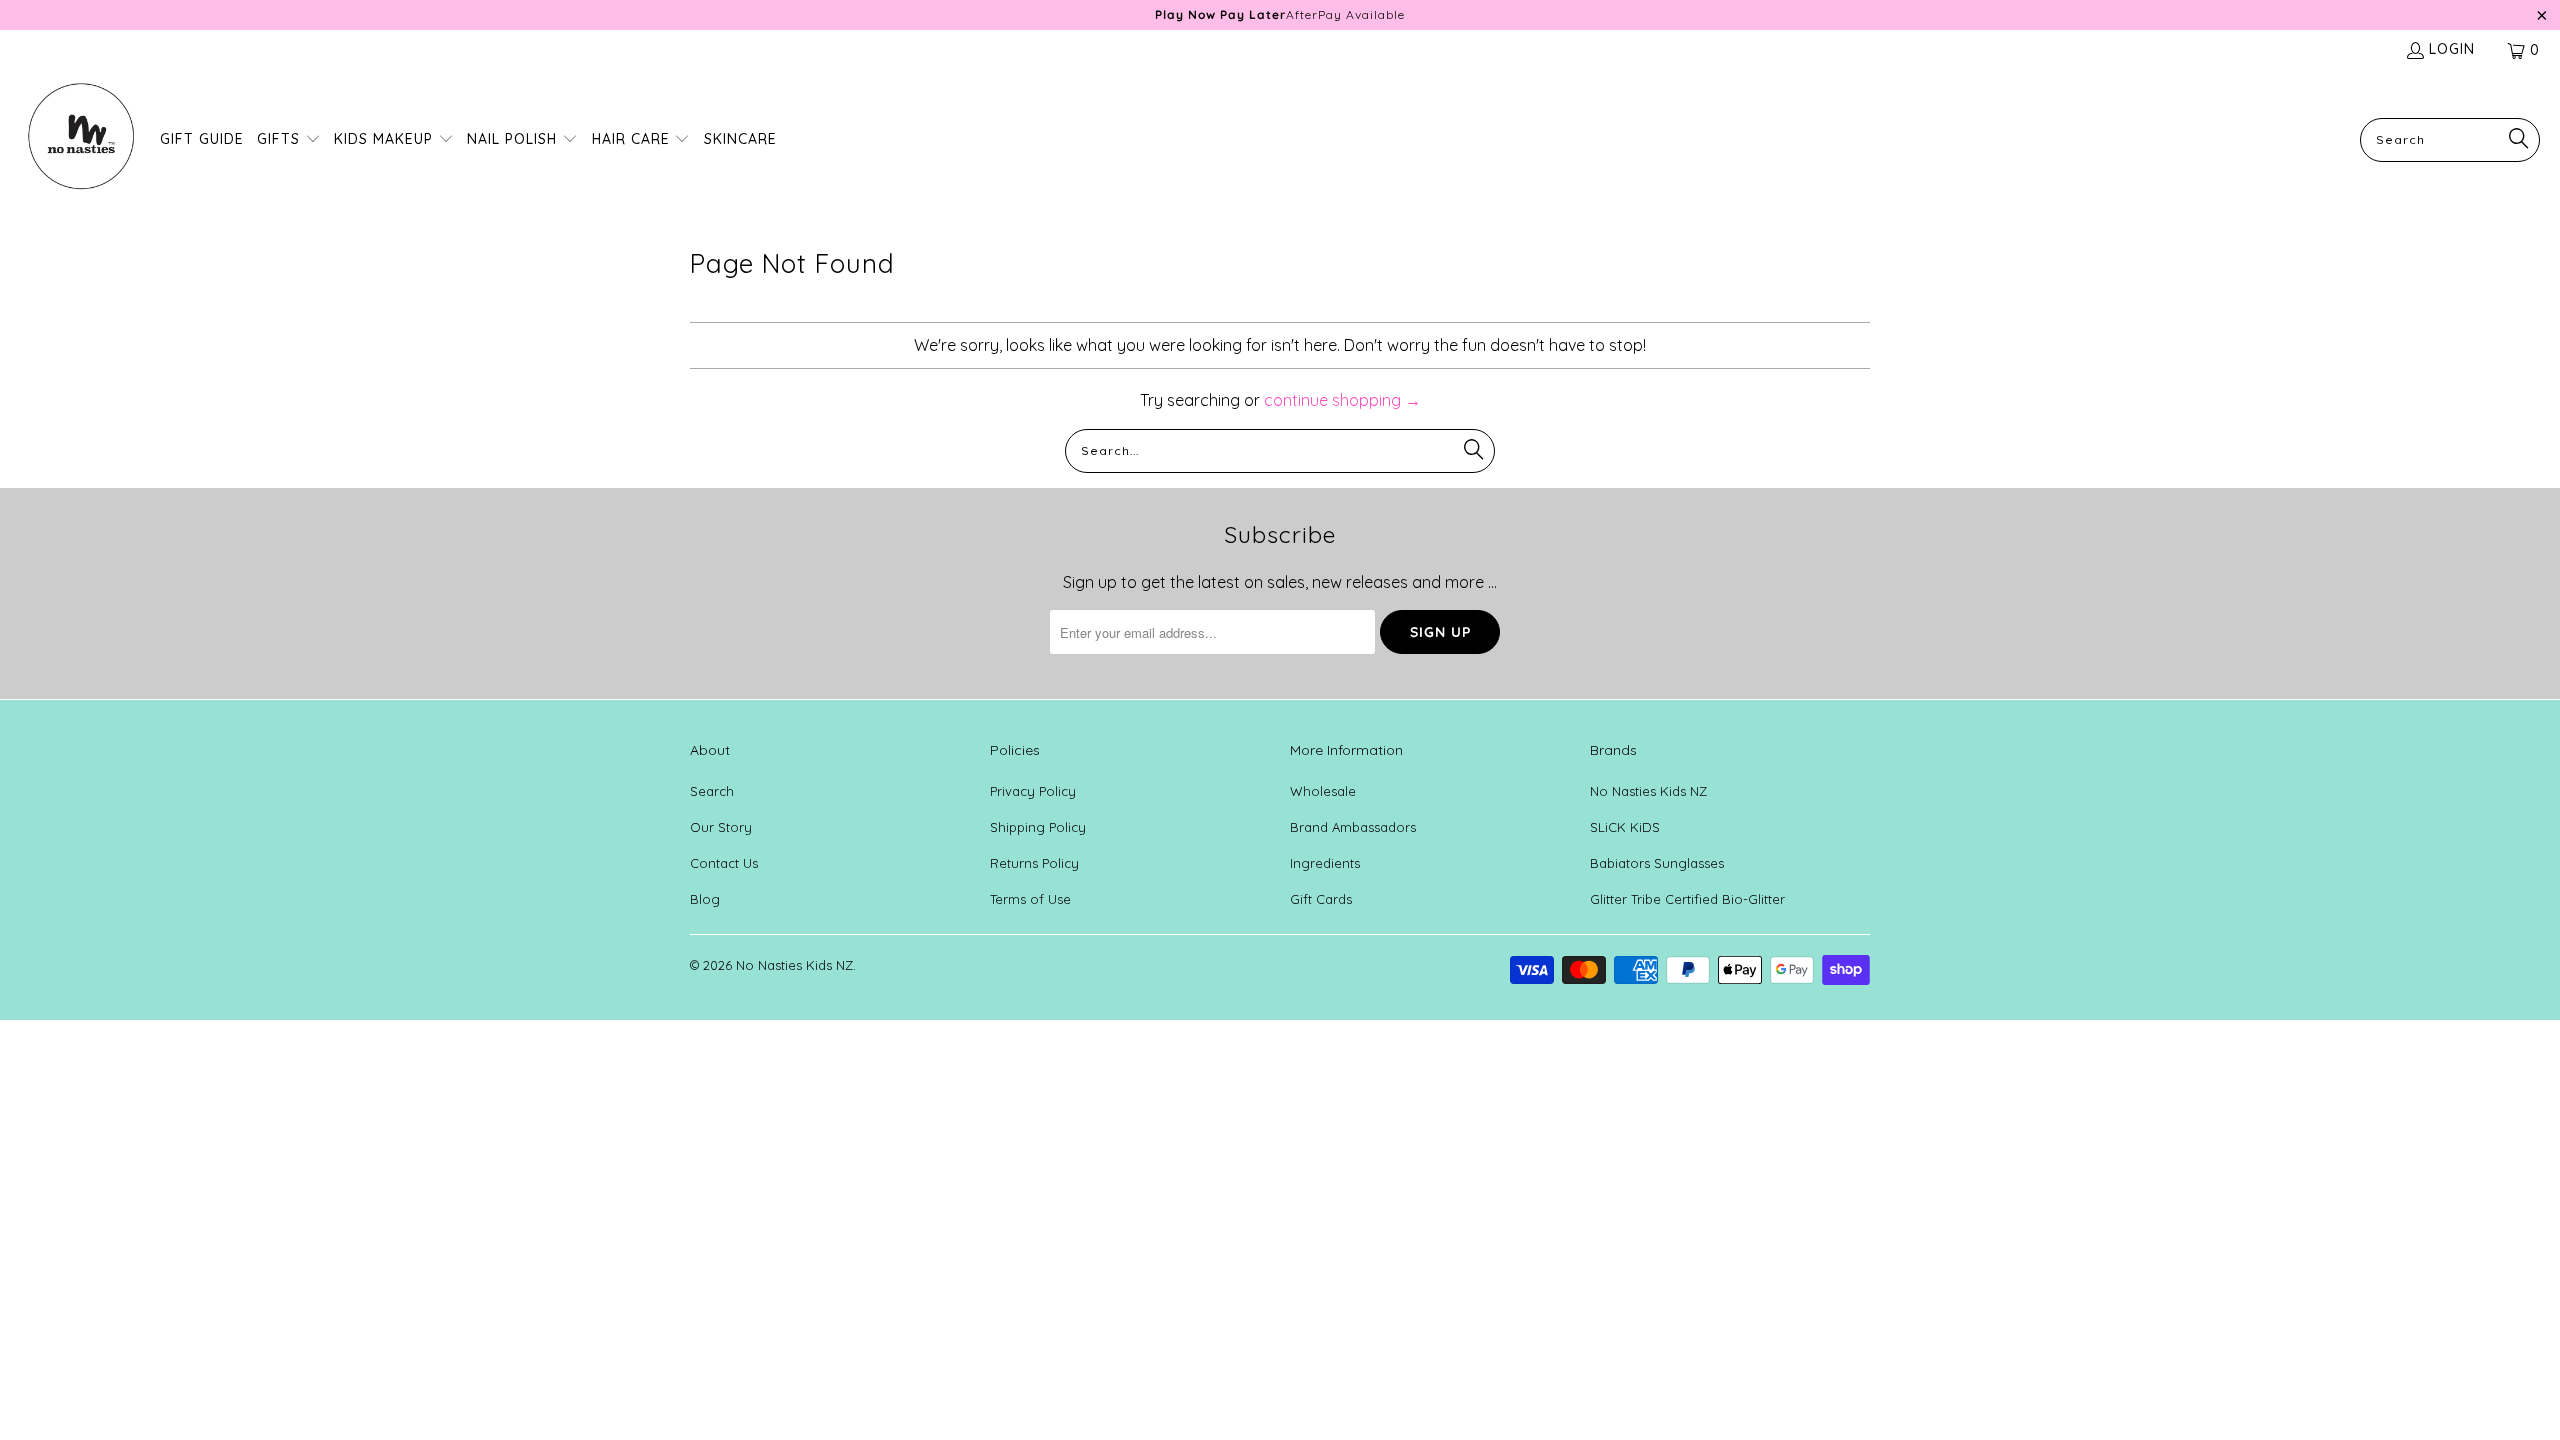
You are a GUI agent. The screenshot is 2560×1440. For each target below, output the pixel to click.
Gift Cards (1321, 911)
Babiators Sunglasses (1657, 875)
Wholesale (1323, 803)
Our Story (721, 839)
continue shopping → (1342, 412)
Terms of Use (1030, 911)
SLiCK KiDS (1625, 839)
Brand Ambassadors (1353, 839)
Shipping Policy (1038, 839)
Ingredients (1325, 875)
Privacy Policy (1033, 803)
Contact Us (724, 875)
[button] (289, 152)
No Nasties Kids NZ (1648, 803)
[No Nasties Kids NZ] (80, 152)
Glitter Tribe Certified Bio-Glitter (1687, 911)
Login (2452, 61)
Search (712, 803)
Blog (705, 911)
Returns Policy (1034, 875)
